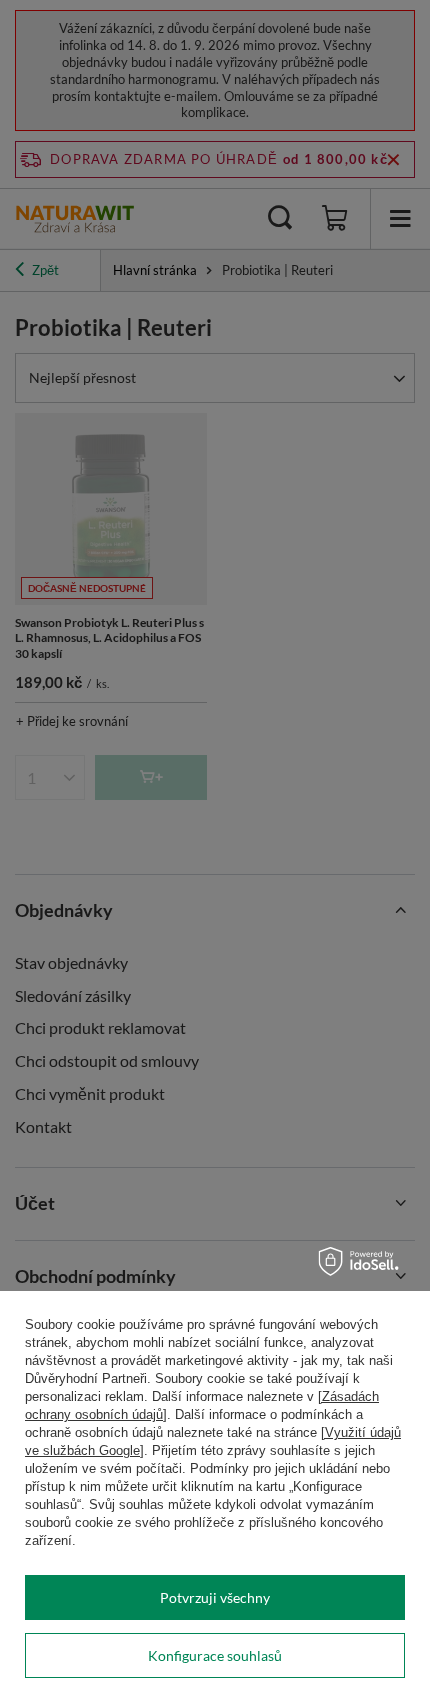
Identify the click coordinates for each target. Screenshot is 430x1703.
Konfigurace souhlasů (215, 1655)
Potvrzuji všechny (215, 1597)
